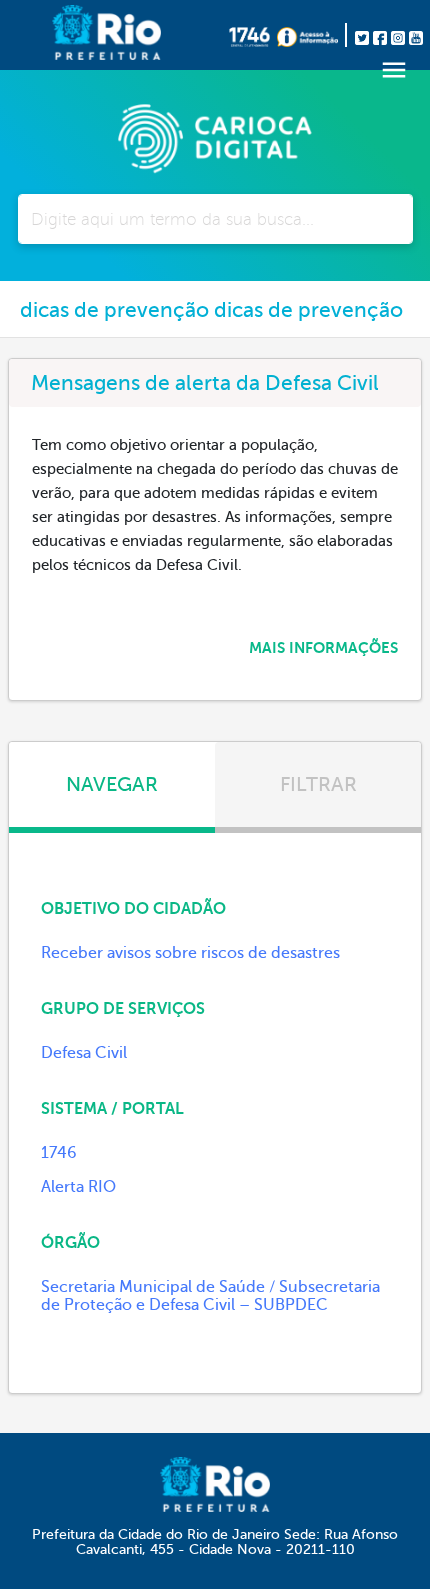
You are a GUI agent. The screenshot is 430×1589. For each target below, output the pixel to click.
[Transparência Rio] (312, 35)
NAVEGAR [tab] (112, 784)
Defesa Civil (84, 1053)
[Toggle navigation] (394, 70)
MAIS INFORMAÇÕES (323, 648)
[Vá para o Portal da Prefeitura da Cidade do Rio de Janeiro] (74, 35)
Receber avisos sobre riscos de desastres (190, 953)
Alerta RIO (78, 1187)
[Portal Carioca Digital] (215, 136)
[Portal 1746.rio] (253, 35)
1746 (59, 1153)
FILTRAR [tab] (318, 784)
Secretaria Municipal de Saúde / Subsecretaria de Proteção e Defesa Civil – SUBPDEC (210, 1296)
